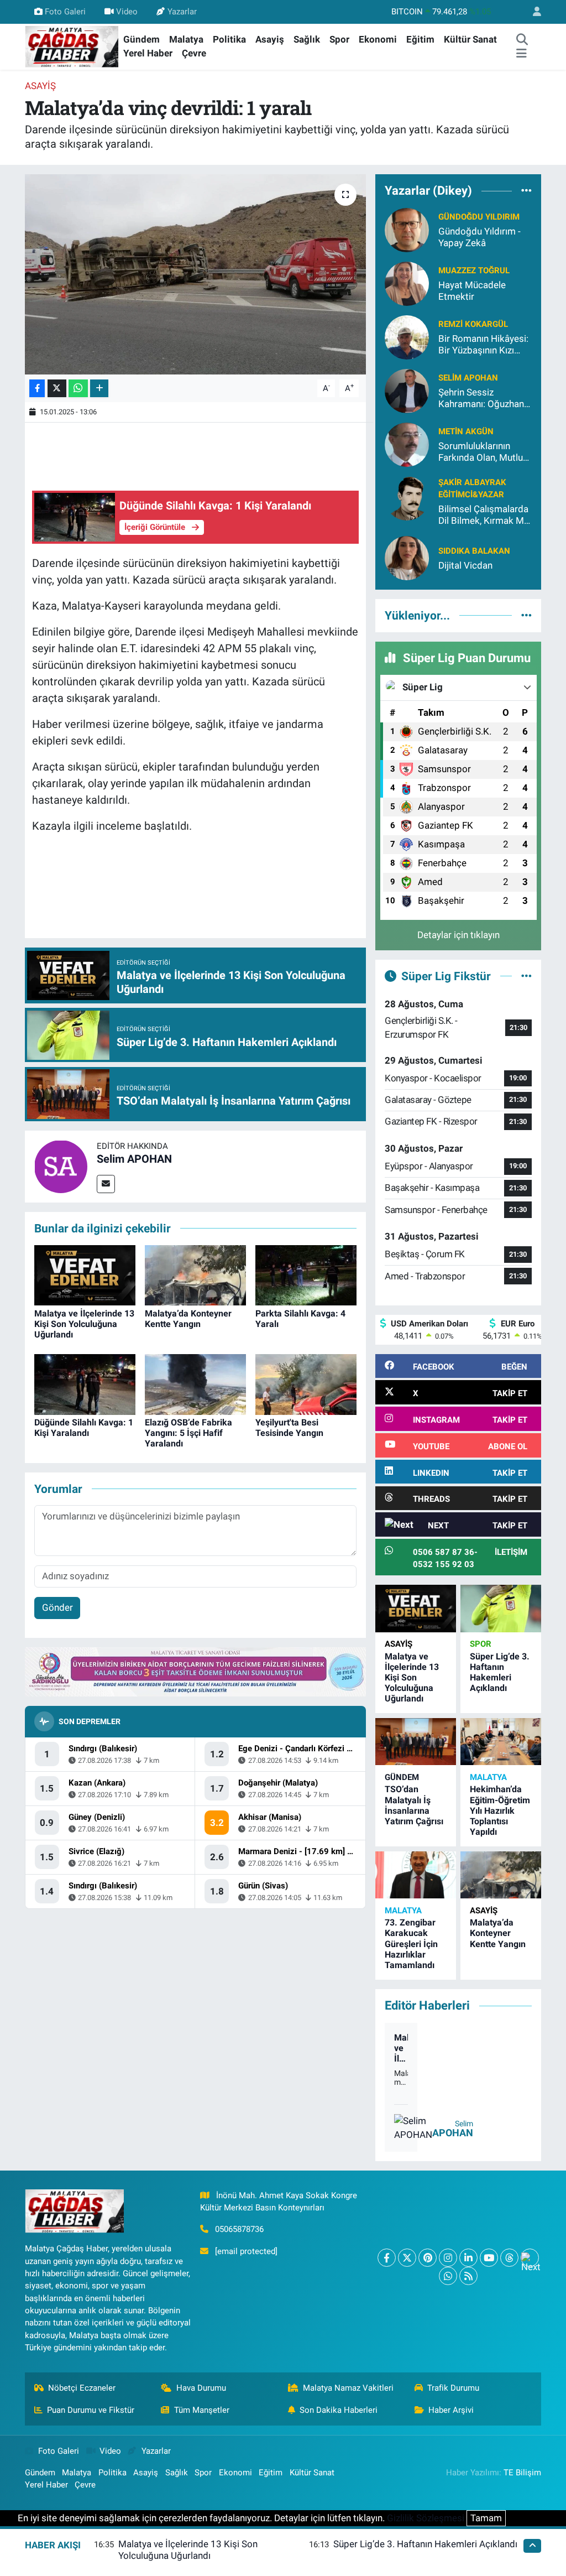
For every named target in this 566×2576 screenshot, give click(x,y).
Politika (229, 39)
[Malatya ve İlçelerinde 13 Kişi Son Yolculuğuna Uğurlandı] (85, 1274)
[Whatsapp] (448, 2276)
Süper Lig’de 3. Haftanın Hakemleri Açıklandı (500, 1672)
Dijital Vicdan (465, 565)
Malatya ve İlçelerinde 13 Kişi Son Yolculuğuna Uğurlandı (84, 1324)
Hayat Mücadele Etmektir (472, 291)
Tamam (486, 2518)
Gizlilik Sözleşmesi (426, 2518)
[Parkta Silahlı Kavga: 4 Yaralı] (306, 1274)
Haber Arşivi (451, 2410)
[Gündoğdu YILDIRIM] (407, 229)
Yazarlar (182, 12)
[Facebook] (387, 2258)
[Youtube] (489, 2258)
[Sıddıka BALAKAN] (407, 558)
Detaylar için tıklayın (458, 935)
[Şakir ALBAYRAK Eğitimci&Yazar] (407, 497)
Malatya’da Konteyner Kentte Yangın (188, 1319)
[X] (407, 2258)
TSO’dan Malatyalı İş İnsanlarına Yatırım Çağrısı (414, 1805)
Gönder (57, 1607)
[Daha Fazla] (99, 389)
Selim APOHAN (134, 1159)
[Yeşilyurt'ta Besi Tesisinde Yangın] (306, 1383)
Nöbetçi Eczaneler (82, 2388)
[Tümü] (526, 191)
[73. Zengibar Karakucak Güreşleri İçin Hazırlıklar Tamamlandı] (416, 1875)
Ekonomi (378, 39)
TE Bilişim (522, 2473)
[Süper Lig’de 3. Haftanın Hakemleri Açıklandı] (501, 1608)
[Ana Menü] (522, 54)
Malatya (186, 39)
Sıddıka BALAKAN (474, 551)
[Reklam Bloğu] (195, 1671)
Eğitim (420, 39)
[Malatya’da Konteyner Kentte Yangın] (195, 1274)
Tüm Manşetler (202, 2410)
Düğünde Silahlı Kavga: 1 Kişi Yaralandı (84, 1428)
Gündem (141, 39)
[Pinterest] (428, 2258)
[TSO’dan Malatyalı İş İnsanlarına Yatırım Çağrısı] (416, 1742)
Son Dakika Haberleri (339, 2410)
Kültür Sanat (470, 39)
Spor (339, 39)
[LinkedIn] (468, 2258)
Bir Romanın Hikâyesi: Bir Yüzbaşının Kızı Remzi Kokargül (483, 345)
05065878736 (239, 2229)
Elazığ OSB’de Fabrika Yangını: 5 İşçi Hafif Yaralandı (188, 1433)
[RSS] (468, 2276)
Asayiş (270, 39)
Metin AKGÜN (466, 431)
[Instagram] (448, 2258)
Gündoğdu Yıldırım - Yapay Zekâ (479, 237)
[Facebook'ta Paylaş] (37, 389)
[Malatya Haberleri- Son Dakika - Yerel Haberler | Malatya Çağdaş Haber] (72, 46)
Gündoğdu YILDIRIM (479, 217)
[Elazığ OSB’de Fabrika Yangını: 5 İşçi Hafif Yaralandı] (195, 1383)
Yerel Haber (148, 53)
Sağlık (307, 39)
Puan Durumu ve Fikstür (91, 2410)
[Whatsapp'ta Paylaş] (78, 389)
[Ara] (522, 40)
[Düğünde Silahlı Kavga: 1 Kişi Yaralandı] (85, 1383)
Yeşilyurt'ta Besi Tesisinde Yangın (289, 1428)
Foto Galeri (65, 12)
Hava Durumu (201, 2388)
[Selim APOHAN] (61, 1165)
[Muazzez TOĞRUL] (407, 283)
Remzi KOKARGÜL (473, 324)
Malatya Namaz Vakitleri (348, 2388)
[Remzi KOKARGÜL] (407, 336)
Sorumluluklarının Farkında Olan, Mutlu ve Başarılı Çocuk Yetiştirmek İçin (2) (481, 452)
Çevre (194, 53)
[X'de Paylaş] (57, 389)
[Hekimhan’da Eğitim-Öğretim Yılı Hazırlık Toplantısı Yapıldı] (501, 1742)
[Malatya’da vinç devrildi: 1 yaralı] (195, 274)
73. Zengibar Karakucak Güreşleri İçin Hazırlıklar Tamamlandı (411, 1944)
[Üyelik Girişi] (532, 12)
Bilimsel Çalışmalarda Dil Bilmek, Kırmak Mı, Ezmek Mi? (483, 515)
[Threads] (509, 2258)
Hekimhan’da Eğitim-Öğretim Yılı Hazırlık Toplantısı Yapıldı (500, 1810)
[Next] (530, 2258)
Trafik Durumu (453, 2388)
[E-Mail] (106, 1184)
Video (127, 12)
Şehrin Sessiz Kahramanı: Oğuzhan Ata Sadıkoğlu (481, 399)
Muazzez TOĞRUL (474, 270)
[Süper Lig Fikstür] (526, 976)
